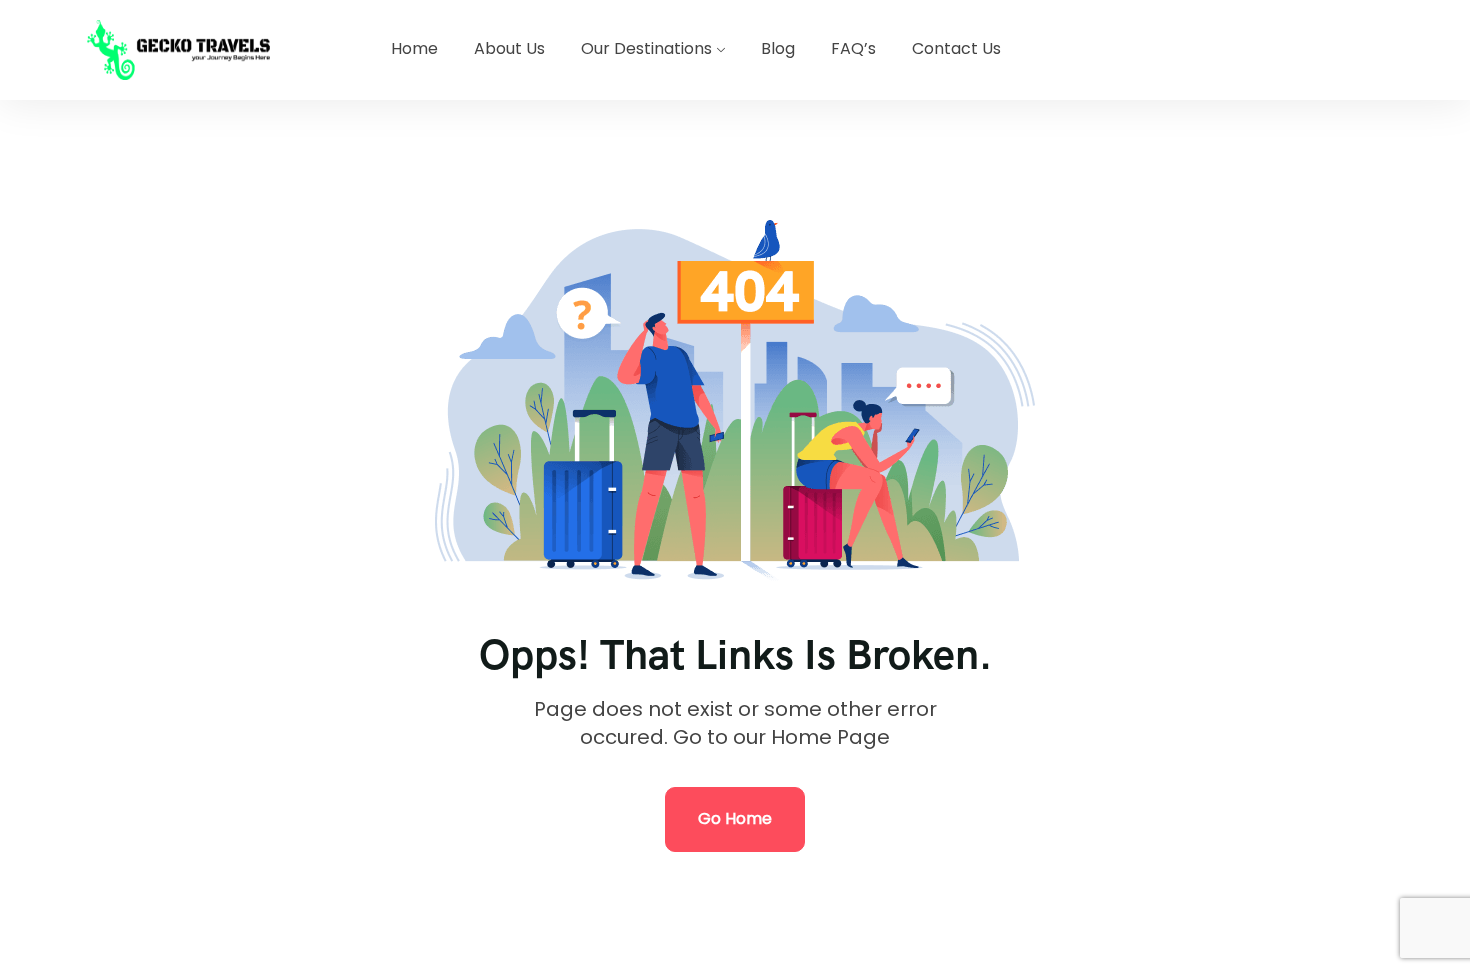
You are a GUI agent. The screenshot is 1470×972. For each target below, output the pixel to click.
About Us (509, 48)
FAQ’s (853, 48)
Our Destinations (646, 48)
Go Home (735, 818)
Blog (778, 48)
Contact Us (956, 48)
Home (414, 48)
